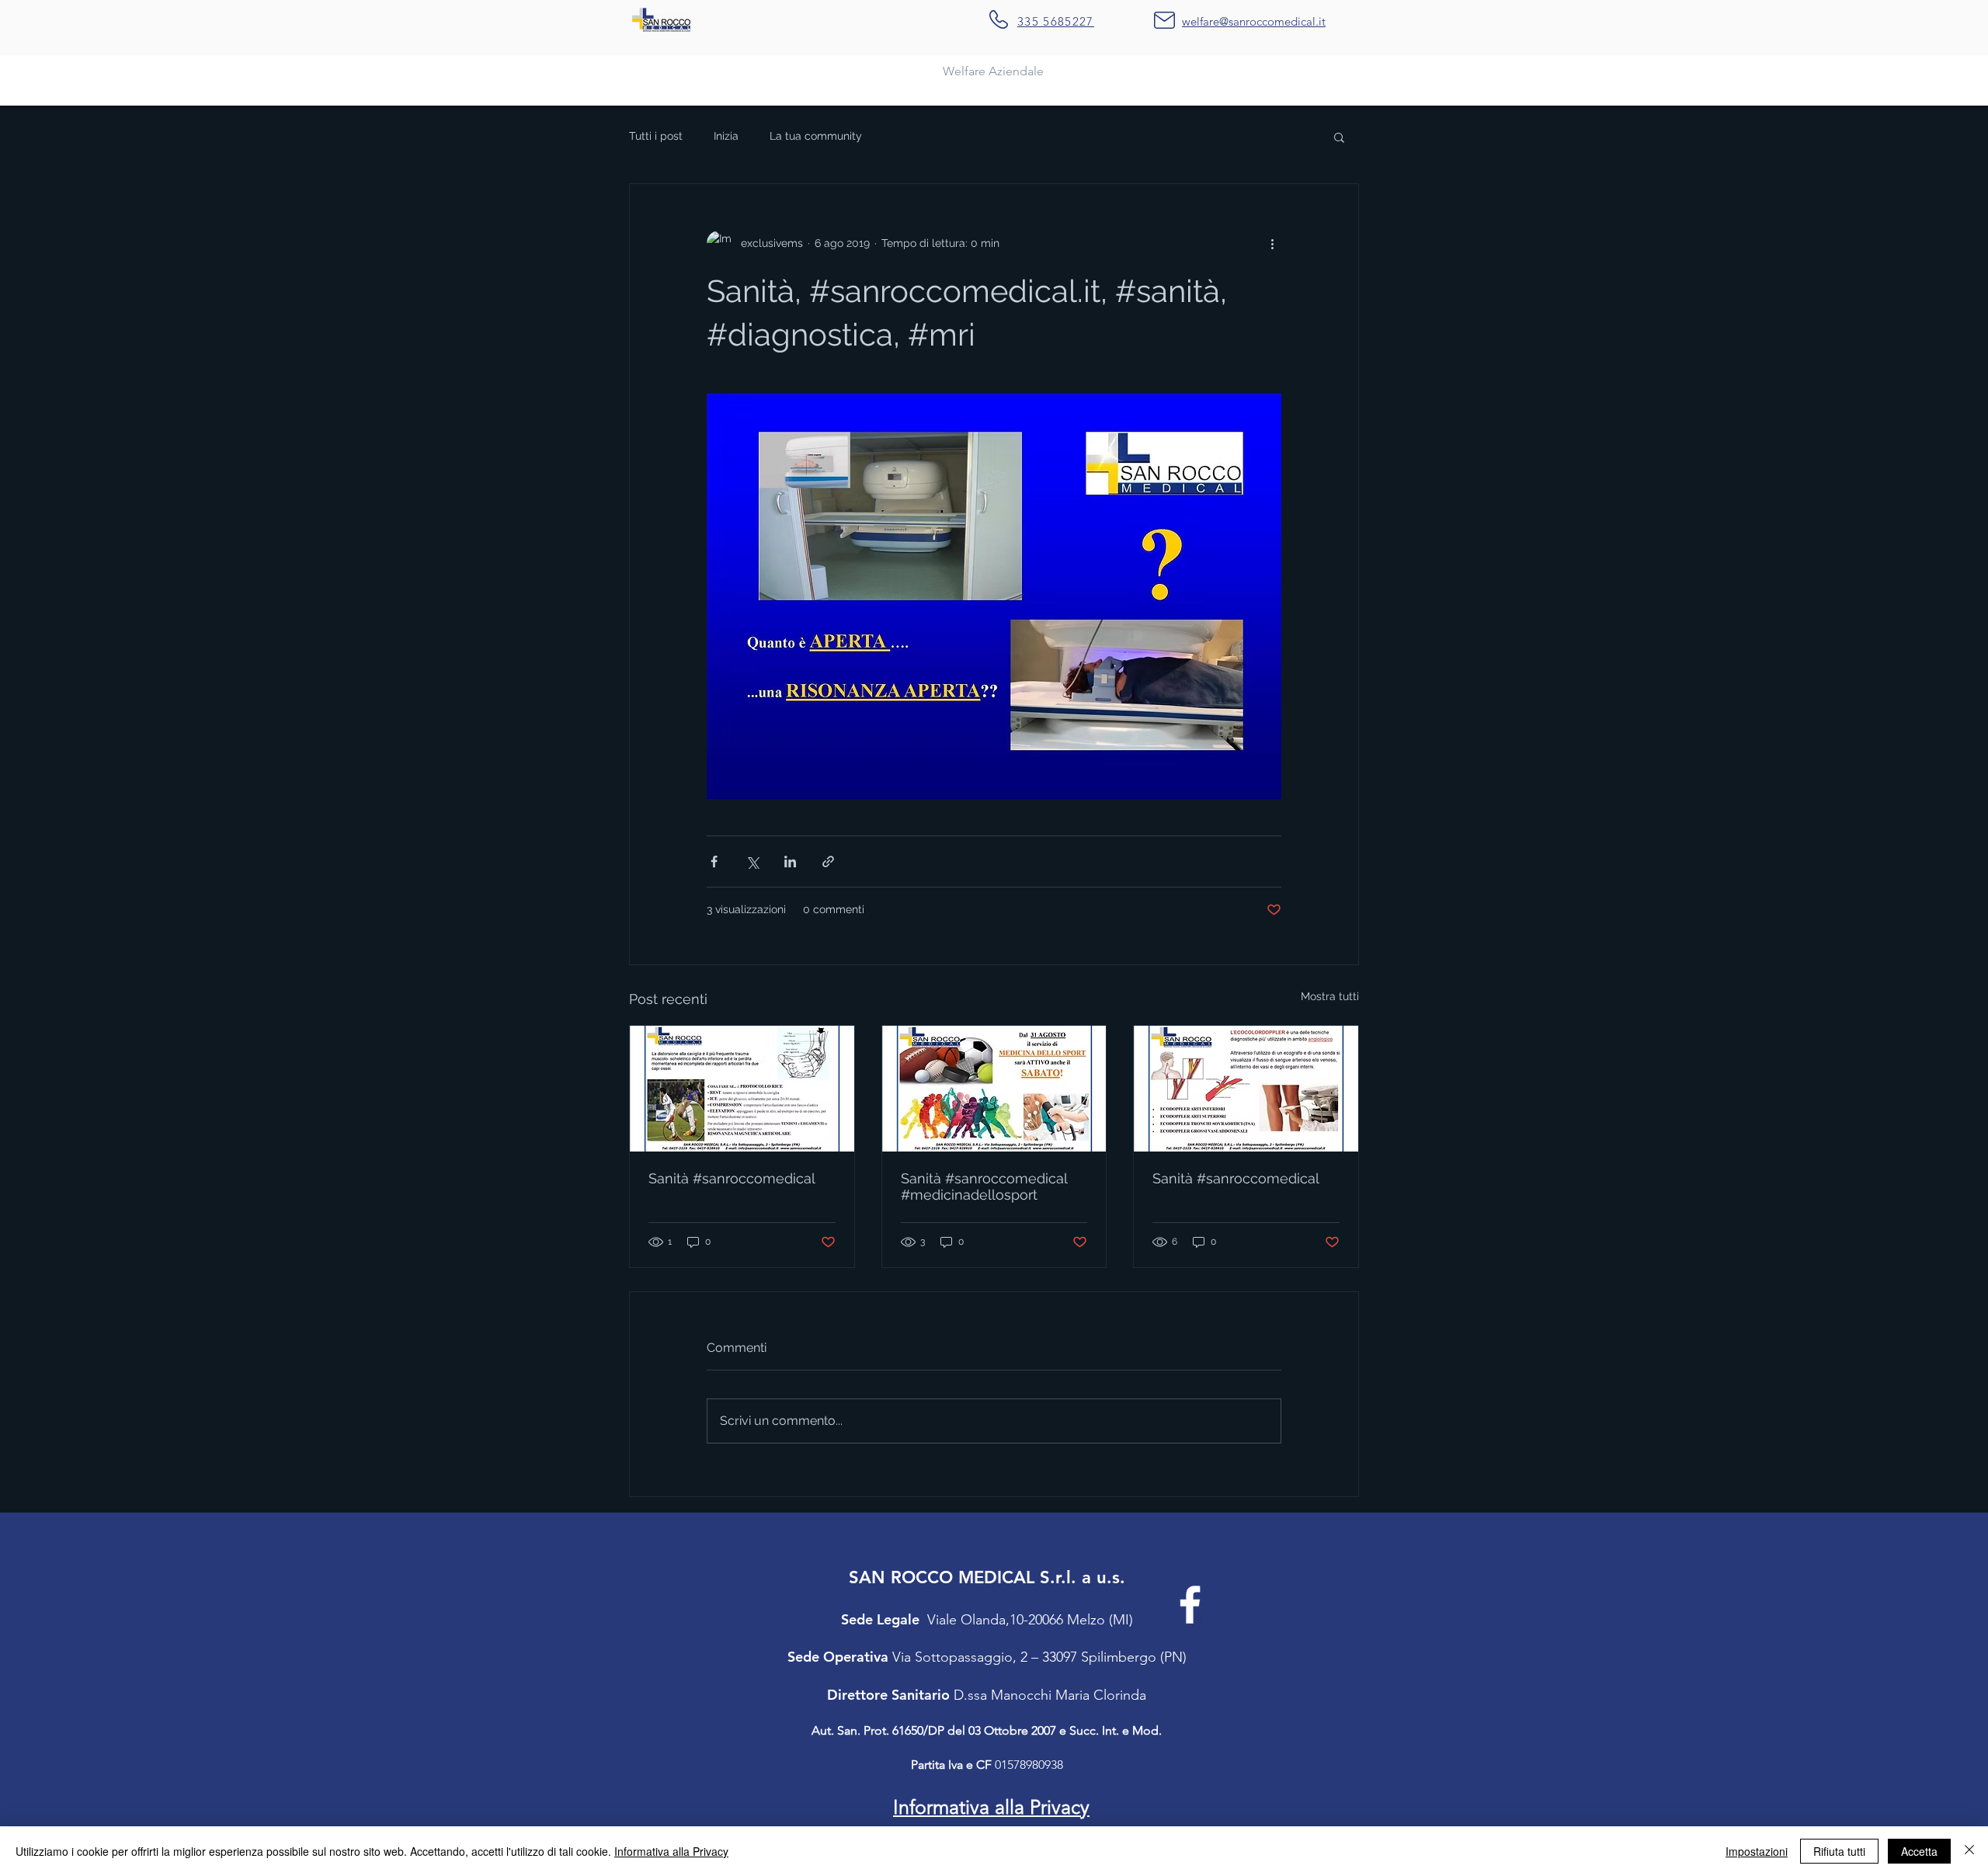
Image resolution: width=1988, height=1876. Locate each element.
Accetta (1919, 1851)
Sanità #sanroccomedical (732, 1178)
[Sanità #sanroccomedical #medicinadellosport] (994, 1089)
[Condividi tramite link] (828, 862)
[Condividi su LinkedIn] (790, 862)
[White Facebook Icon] (1190, 1605)
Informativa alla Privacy (671, 1851)
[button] (1339, 137)
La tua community (816, 136)
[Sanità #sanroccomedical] (742, 1089)
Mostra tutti (1330, 996)
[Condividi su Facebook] (714, 862)
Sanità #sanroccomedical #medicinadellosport (984, 1186)
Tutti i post (656, 136)
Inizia (726, 136)
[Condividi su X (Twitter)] (752, 862)
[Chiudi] (1969, 1851)
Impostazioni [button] (1757, 1851)
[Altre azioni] (1272, 243)
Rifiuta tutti (1839, 1851)
